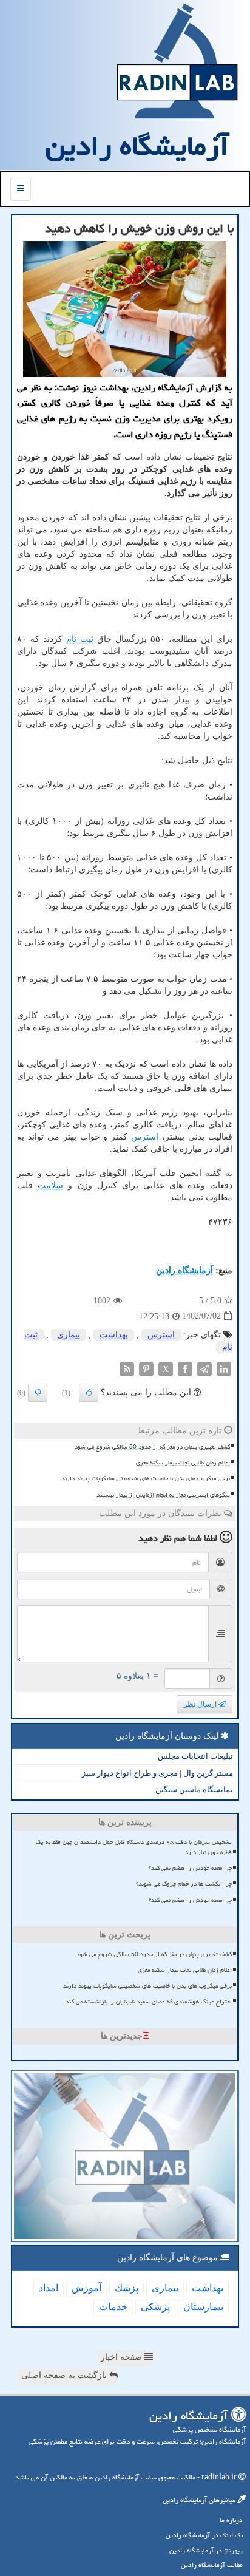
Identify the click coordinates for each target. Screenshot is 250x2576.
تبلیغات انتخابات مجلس (195, 1756)
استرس (145, 1137)
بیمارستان (203, 2307)
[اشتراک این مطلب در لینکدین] (224, 1368)
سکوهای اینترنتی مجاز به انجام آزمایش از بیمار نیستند (163, 1495)
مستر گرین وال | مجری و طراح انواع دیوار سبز (157, 1773)
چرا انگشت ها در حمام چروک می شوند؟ (184, 1884)
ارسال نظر (201, 1704)
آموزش (86, 2288)
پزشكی (155, 2307)
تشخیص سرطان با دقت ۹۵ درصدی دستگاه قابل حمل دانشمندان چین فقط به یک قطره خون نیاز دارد (134, 1847)
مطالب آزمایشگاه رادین (212, 2565)
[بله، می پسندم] (89, 1393)
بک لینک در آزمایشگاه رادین (204, 2535)
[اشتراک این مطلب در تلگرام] (204, 1368)
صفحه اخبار (123, 2357)
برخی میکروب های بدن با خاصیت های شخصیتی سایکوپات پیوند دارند (146, 1478)
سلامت (50, 1185)
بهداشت (114, 1335)
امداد (49, 2288)
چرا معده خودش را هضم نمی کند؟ (190, 1868)
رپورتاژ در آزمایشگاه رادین (206, 2550)
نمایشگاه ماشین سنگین (194, 1789)
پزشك (127, 2288)
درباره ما (231, 2520)
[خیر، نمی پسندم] (38, 1393)
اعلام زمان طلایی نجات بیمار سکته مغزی (183, 1463)
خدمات (113, 2307)
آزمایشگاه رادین (137, 146)
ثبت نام (80, 639)
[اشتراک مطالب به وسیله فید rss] (127, 1368)
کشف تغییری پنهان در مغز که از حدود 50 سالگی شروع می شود (152, 1447)
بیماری (69, 1335)
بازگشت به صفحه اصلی (65, 2375)
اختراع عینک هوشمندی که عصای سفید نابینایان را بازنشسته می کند (149, 2002)
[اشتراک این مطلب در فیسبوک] (185, 1368)
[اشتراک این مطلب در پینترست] (146, 1368)
